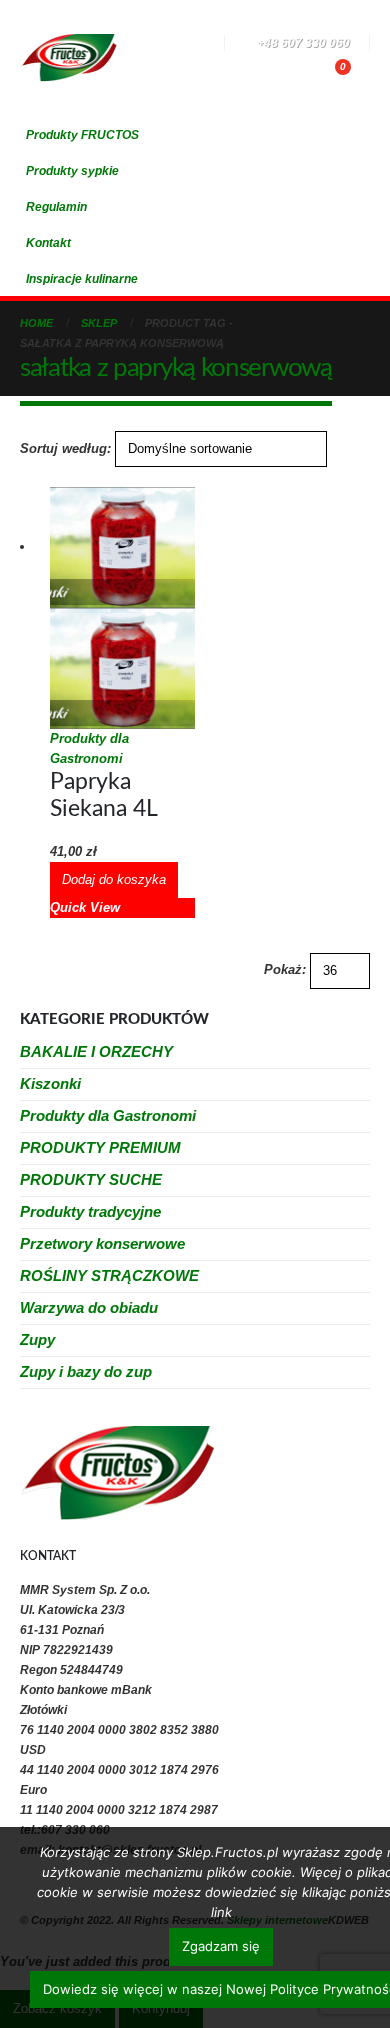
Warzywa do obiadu (89, 1307)
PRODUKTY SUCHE (91, 1179)
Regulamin (56, 206)
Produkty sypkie (72, 170)
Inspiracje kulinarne (82, 278)
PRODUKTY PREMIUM (100, 1147)
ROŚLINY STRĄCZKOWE (109, 1275)
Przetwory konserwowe (102, 1243)
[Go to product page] (122, 608)
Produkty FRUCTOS (82, 134)
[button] (135, 45)
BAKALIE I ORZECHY (96, 1051)
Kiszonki (50, 1083)
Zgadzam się (221, 1946)
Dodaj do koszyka (114, 879)
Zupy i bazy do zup (86, 1371)
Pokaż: (285, 969)
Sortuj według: (65, 448)
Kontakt (48, 242)
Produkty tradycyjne (90, 1211)
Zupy (37, 1339)
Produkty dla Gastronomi (108, 1115)
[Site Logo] (68, 57)
